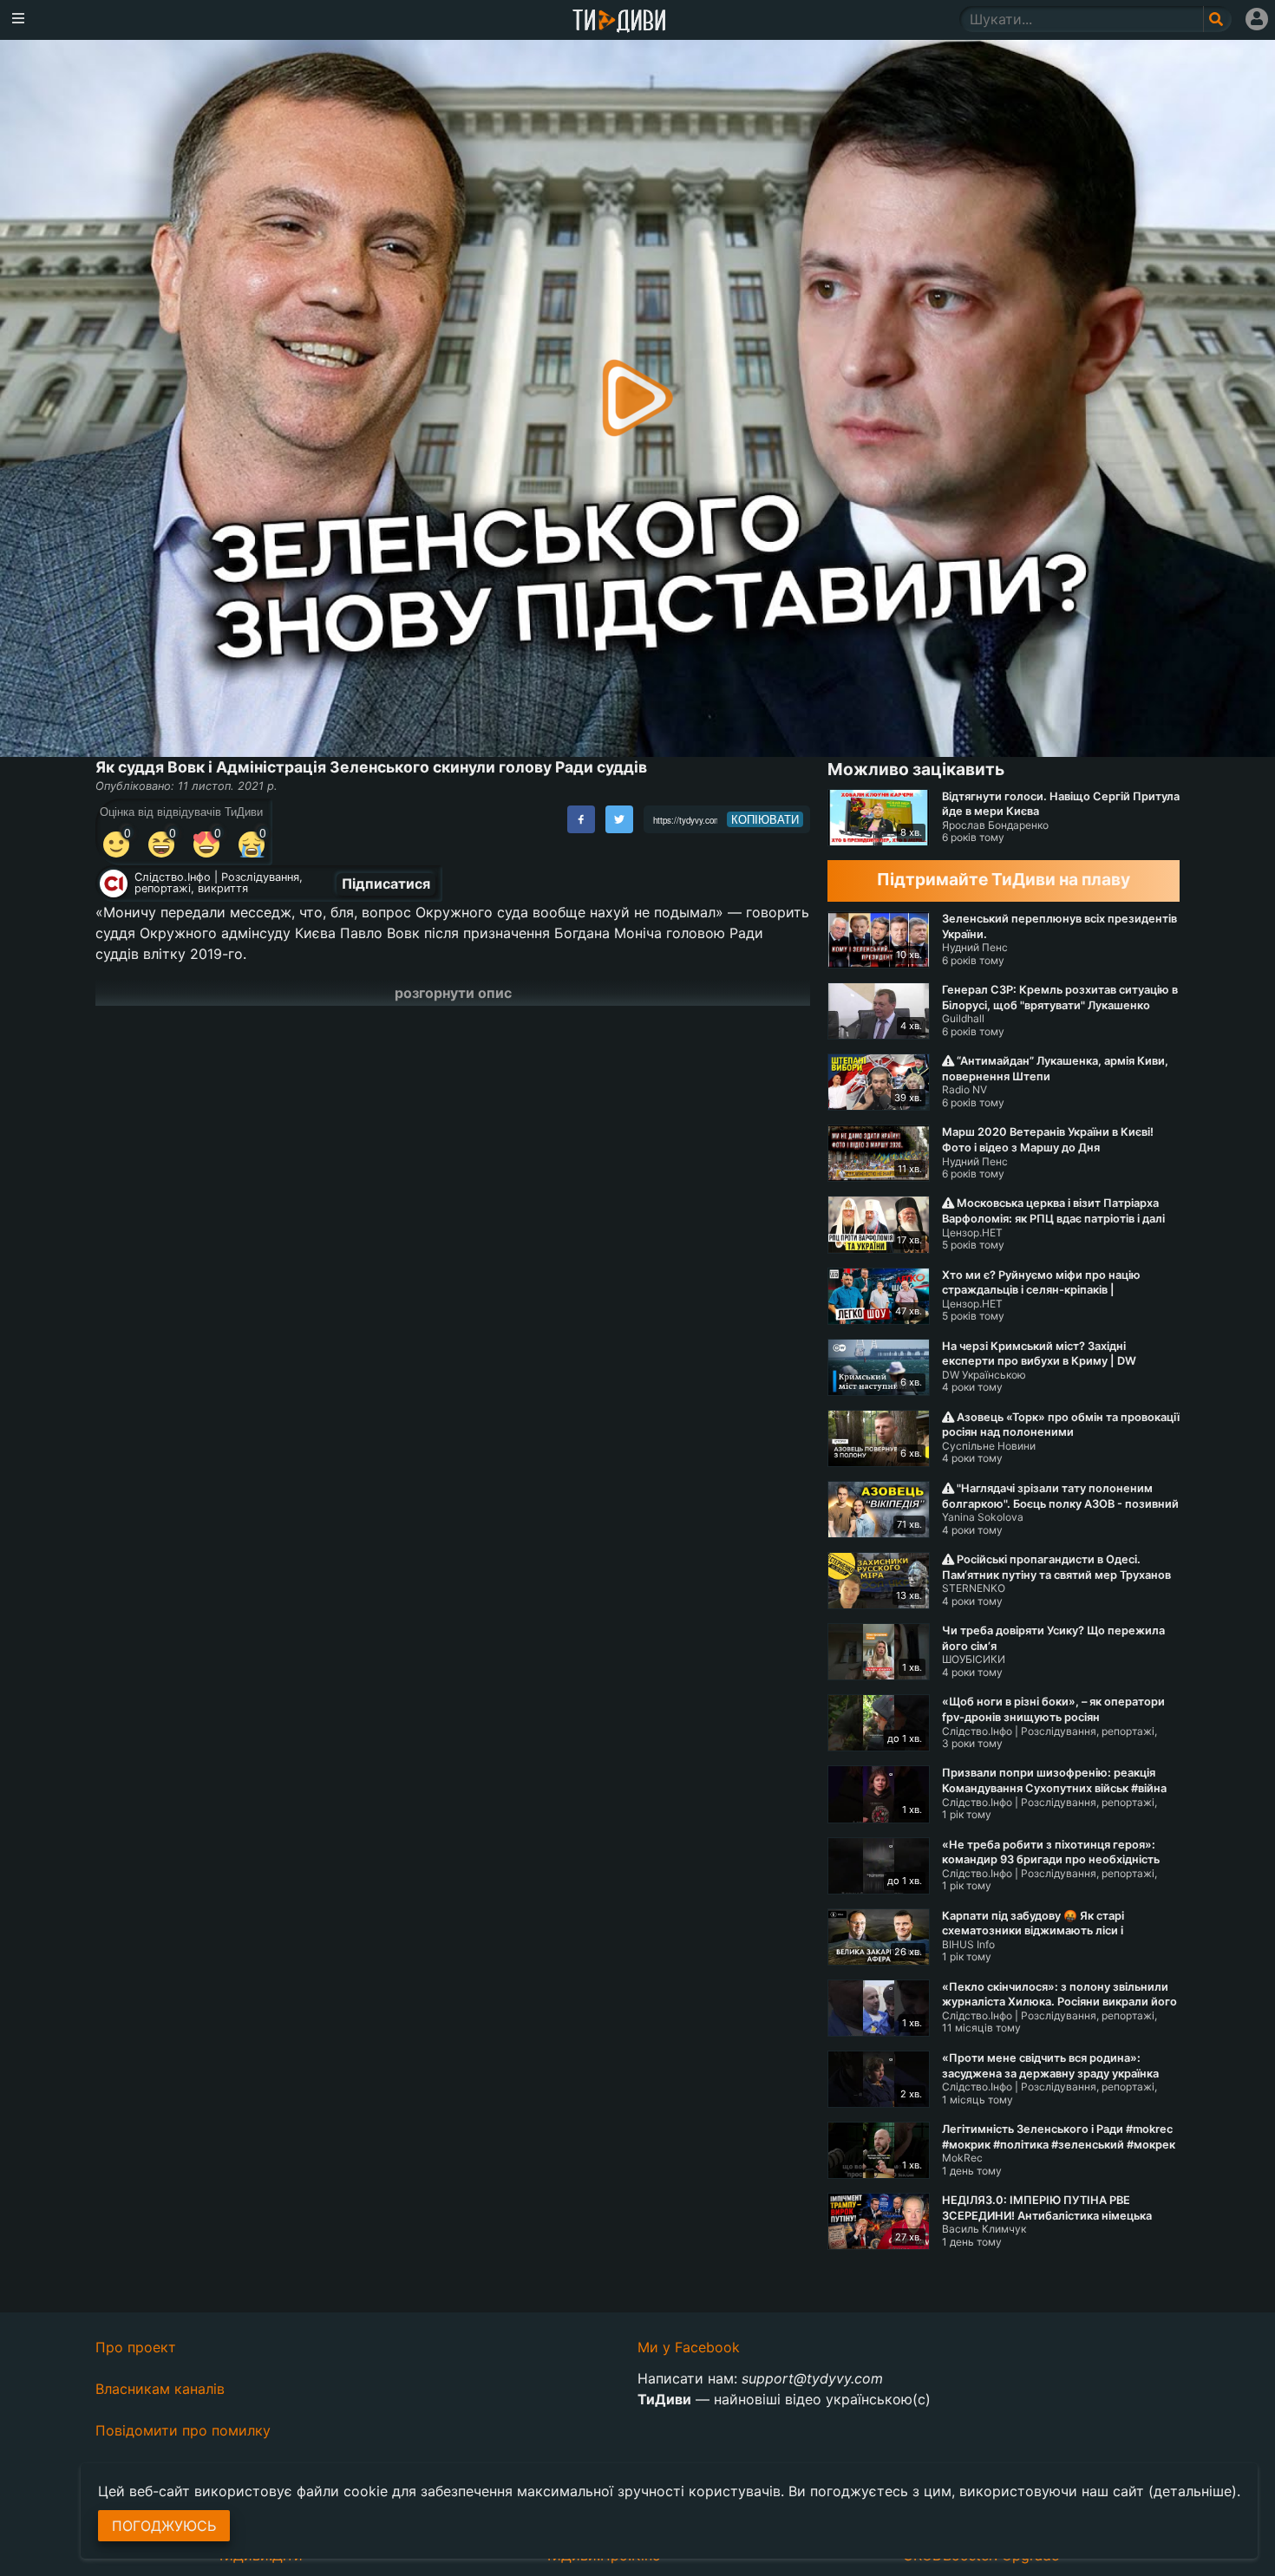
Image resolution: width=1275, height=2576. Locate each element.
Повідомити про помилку (183, 2430)
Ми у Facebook (689, 2347)
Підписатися (386, 884)
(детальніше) (1193, 2491)
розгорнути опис (453, 993)
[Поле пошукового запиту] (1217, 19)
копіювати (765, 819)
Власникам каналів (160, 2389)
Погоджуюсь (164, 2526)
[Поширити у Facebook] (581, 819)
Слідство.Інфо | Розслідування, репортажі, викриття (219, 883)
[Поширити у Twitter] (619, 819)
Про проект (136, 2347)
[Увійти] (1257, 19)
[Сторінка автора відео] (114, 884)
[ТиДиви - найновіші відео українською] (619, 22)
